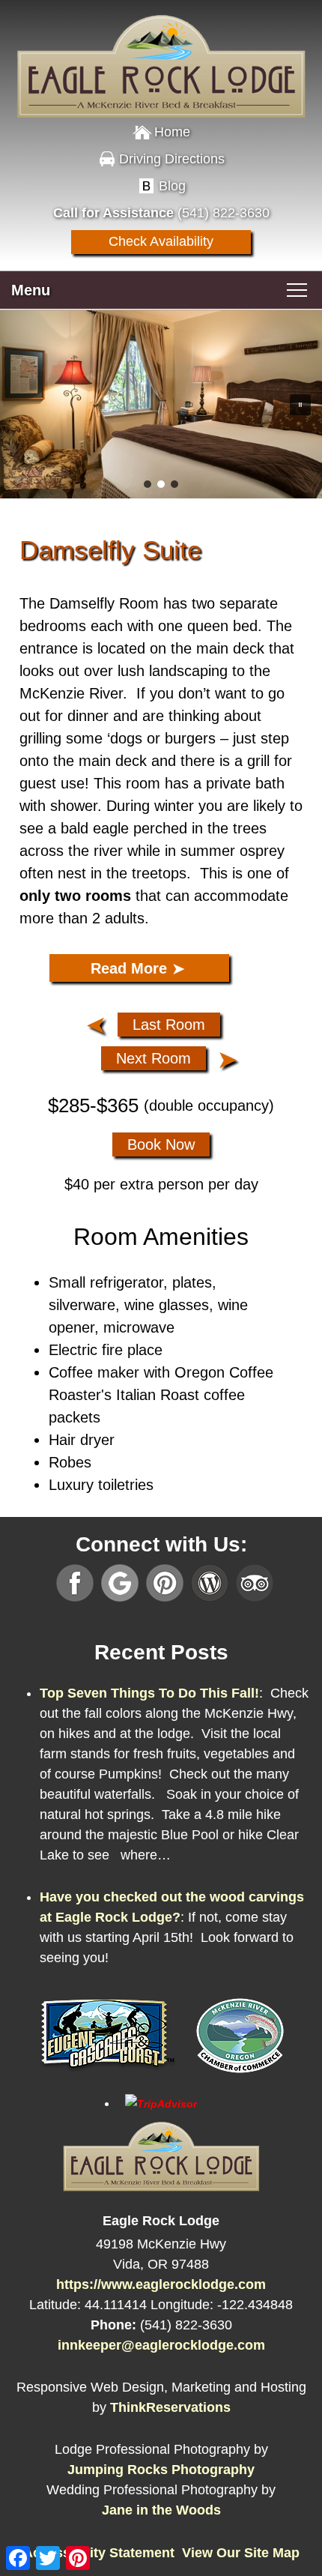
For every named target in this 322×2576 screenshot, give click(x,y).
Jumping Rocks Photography (161, 2470)
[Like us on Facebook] (75, 1583)
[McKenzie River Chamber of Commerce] (240, 2076)
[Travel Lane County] (108, 2076)
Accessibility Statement (99, 2553)
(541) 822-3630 (224, 213)
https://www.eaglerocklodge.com (161, 2284)
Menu (31, 290)
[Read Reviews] (255, 1583)
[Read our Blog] (210, 1583)
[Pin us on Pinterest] (165, 1583)
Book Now (161, 1144)
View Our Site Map (241, 2553)
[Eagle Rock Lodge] (161, 52)
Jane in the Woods (161, 2510)
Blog (172, 186)
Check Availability (161, 241)
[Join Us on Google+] (120, 1583)
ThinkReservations (170, 2407)
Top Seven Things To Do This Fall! (149, 1693)
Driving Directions (172, 159)
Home (172, 132)
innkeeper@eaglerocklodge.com (161, 2345)
